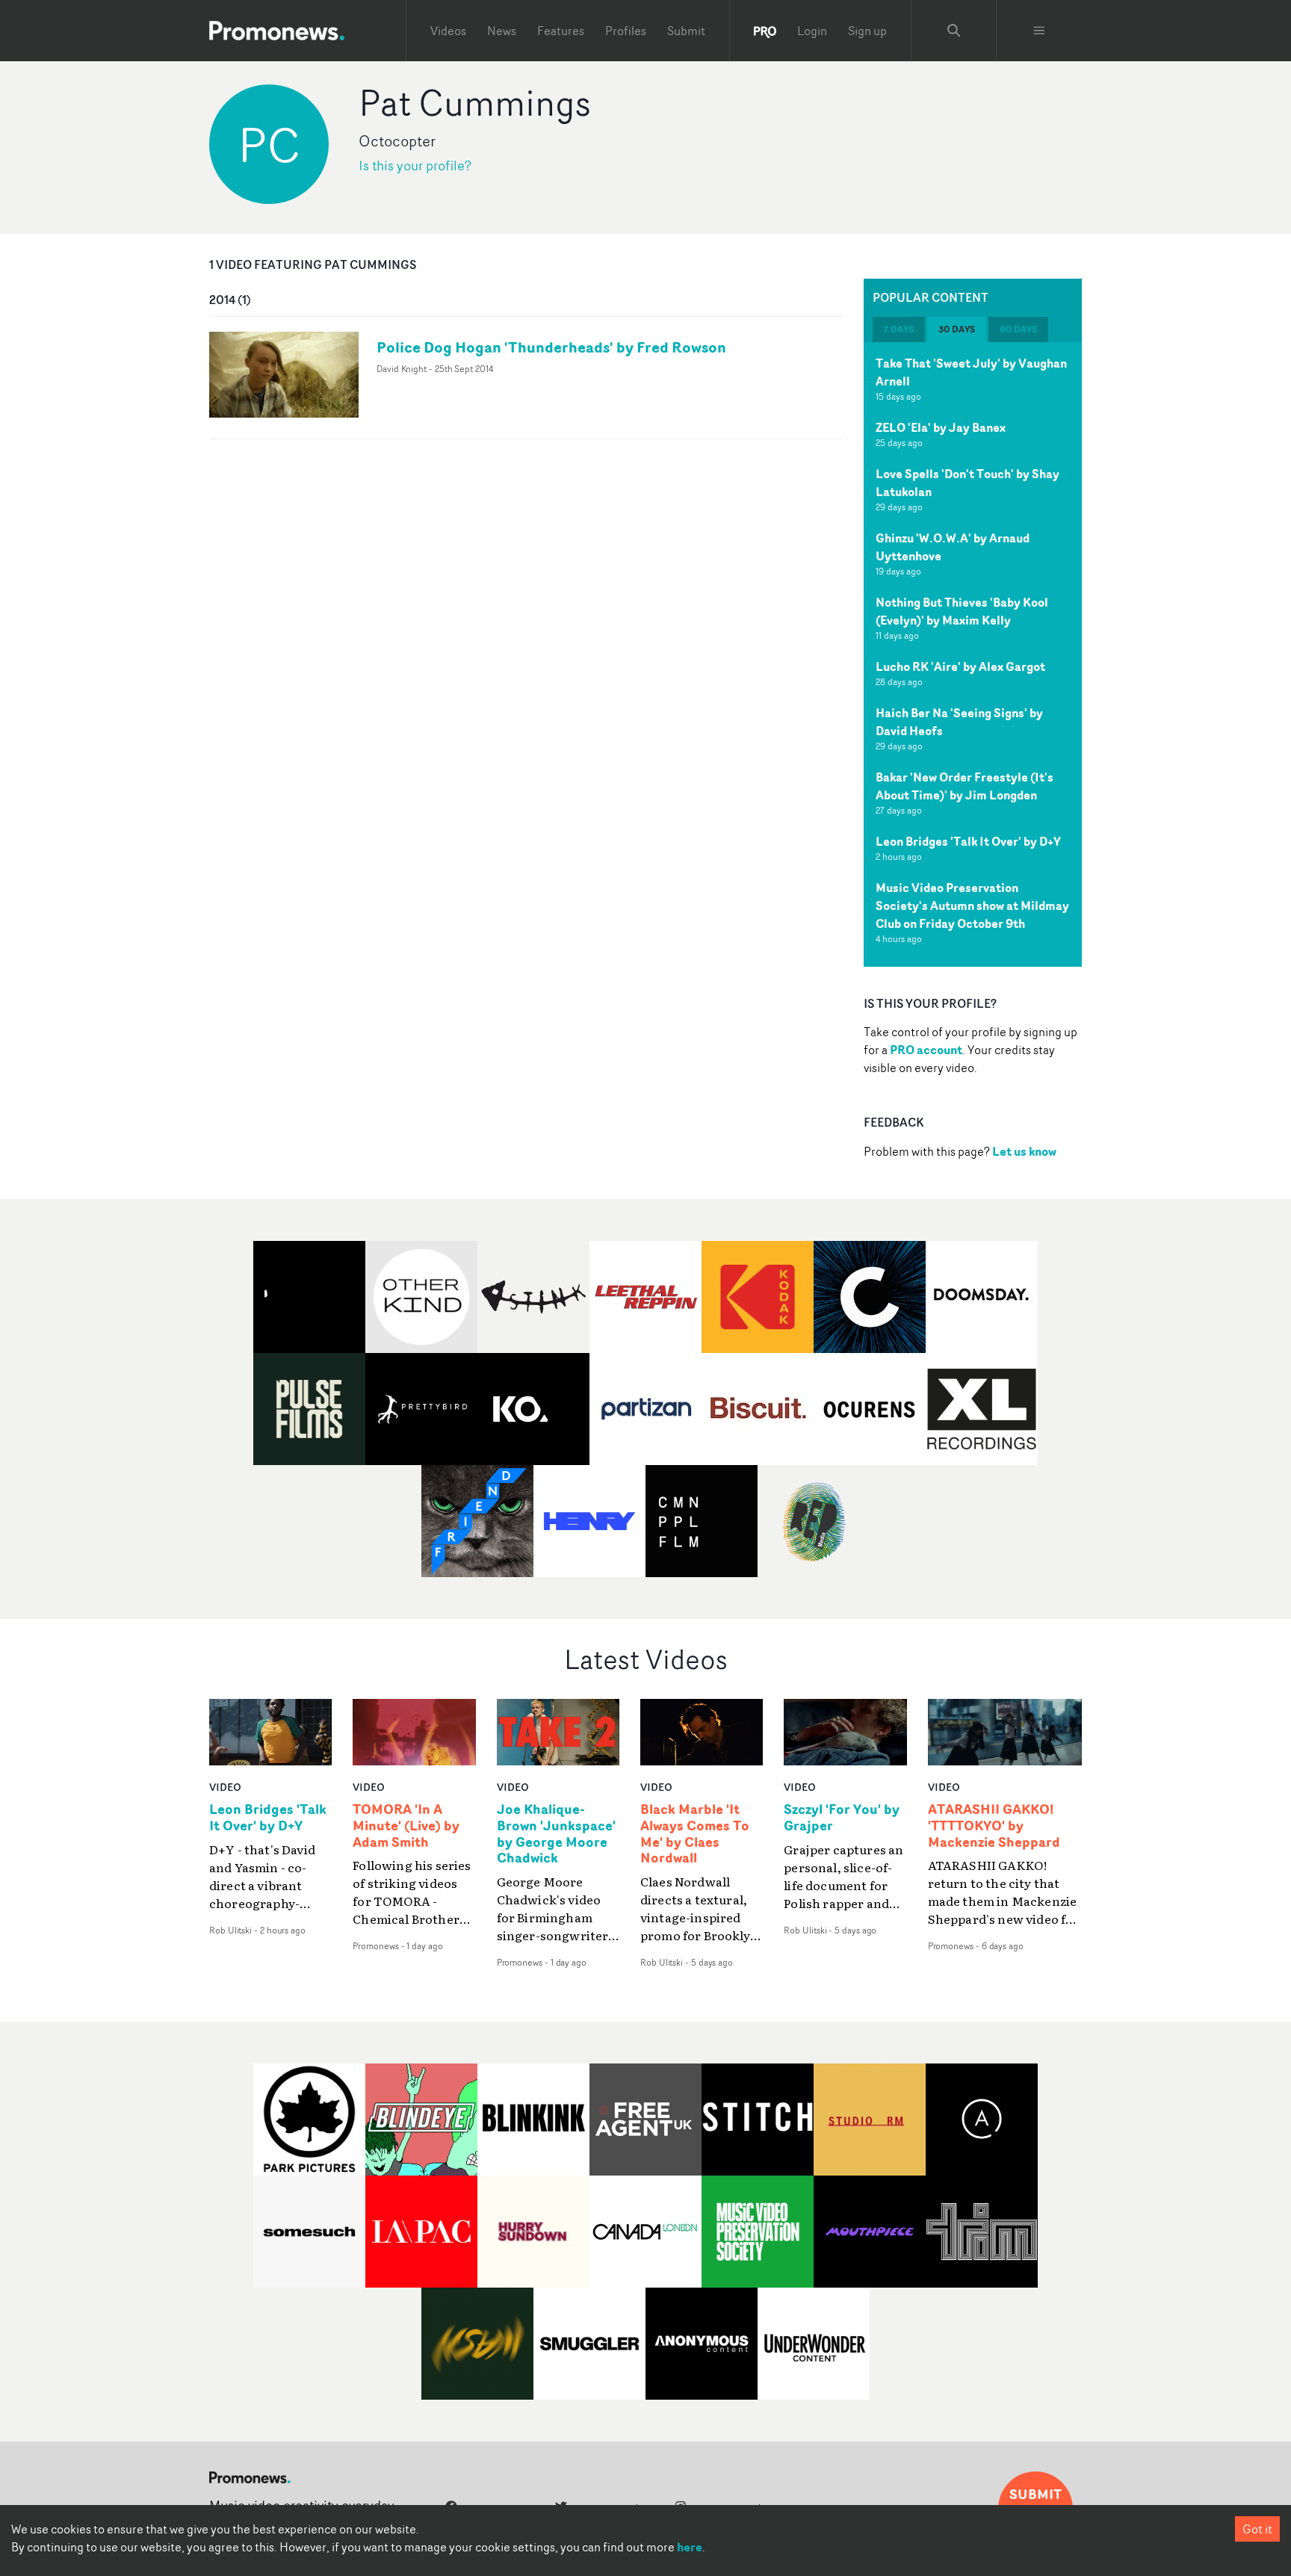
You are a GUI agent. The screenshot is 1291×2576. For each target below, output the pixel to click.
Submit (686, 31)
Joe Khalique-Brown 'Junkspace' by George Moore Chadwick (556, 1834)
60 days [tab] (1018, 329)
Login (812, 31)
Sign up (867, 31)
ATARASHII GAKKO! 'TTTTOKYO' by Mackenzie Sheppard (994, 1826)
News (502, 31)
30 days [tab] (957, 329)
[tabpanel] (973, 654)
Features (561, 31)
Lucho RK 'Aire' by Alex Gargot (960, 666)
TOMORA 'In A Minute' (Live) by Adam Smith (406, 1826)
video (225, 1787)
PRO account (926, 1050)
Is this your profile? (415, 165)
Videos (448, 31)
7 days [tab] (899, 329)
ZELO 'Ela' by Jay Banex (941, 427)
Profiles (626, 31)
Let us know (1024, 1151)
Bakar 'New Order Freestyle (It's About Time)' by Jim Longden (965, 786)
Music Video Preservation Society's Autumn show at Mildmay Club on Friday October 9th (972, 905)
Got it (1257, 2529)
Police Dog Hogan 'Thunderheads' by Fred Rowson (551, 347)
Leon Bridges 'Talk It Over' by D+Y (968, 841)
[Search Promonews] (954, 31)
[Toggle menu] (1039, 31)
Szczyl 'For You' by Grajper (842, 1818)
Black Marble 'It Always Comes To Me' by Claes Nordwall (695, 1834)
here (690, 2547)
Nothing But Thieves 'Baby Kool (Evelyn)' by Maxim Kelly (962, 611)
